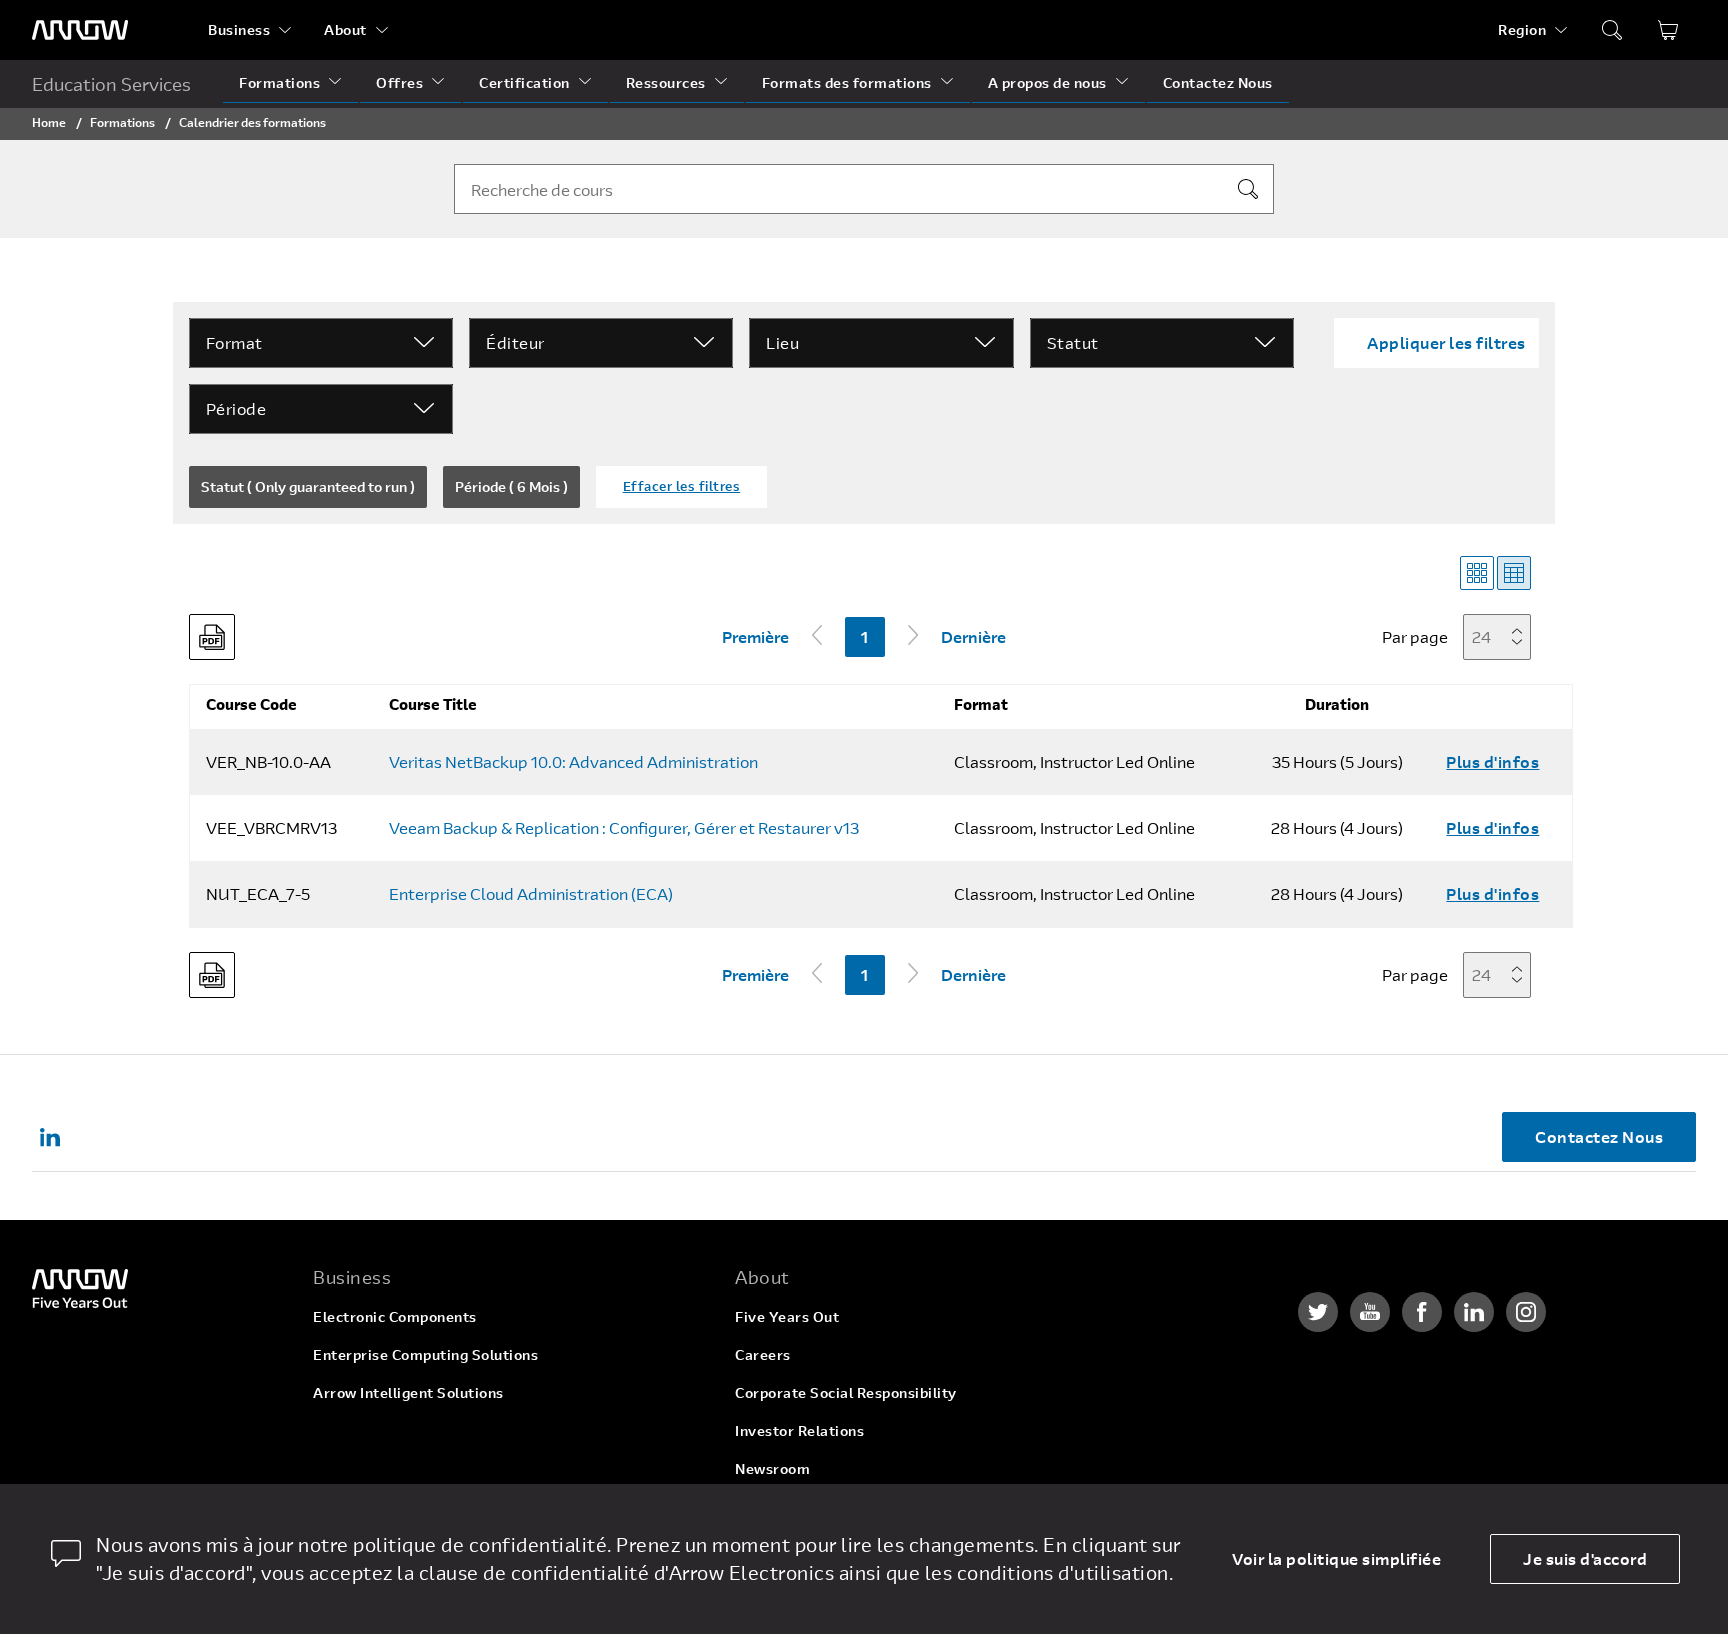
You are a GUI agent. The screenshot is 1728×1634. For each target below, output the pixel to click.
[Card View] (1477, 573)
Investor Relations (799, 1430)
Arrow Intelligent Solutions (408, 1392)
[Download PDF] (212, 637)
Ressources (666, 82)
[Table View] (1514, 573)
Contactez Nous (1218, 82)
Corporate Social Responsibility (846, 1392)
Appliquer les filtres (1446, 342)
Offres (399, 82)
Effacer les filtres (682, 486)
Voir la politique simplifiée (1336, 1558)
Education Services (111, 84)
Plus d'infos (1492, 761)
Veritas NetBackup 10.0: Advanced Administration (573, 762)
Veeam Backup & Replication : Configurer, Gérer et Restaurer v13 (624, 828)
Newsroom (772, 1468)
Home (49, 122)
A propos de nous (1047, 82)
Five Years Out (787, 1316)
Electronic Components (395, 1316)
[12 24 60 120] (1503, 636)
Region (1522, 29)
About (345, 29)
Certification (524, 82)
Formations (279, 82)
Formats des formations (847, 82)
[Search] (1248, 189)
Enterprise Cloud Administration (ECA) (531, 894)
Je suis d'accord (1585, 1558)
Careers (763, 1354)
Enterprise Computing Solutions (425, 1354)
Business (239, 29)
